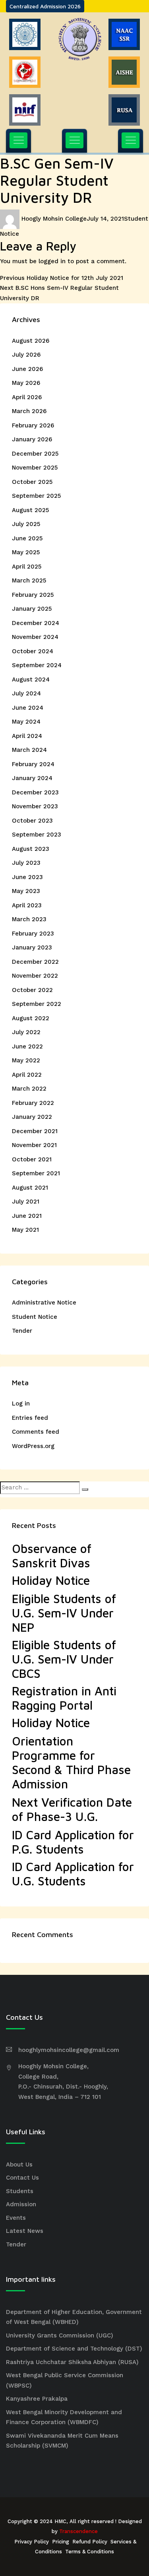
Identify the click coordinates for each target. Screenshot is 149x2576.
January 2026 (32, 439)
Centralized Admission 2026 (45, 6)
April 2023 (27, 905)
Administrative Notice (44, 1303)
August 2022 (31, 1018)
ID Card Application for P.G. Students (73, 1842)
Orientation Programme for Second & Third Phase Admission (71, 1762)
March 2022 (29, 1089)
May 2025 (26, 552)
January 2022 (32, 1117)
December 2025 (35, 454)
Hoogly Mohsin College (54, 219)
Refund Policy (90, 2542)
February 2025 (33, 595)
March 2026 (29, 411)
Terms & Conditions (90, 2552)
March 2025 (29, 580)
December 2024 (36, 623)
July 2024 (26, 693)
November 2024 (35, 637)
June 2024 (28, 708)
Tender (22, 1331)
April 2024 (27, 736)
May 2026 (26, 383)
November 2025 (35, 468)
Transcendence (78, 2531)
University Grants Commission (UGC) (60, 2335)
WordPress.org (33, 1446)
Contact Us (22, 2178)
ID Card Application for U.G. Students (73, 1874)
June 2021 (27, 1216)
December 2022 (35, 962)
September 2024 (37, 665)
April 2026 (27, 397)
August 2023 (31, 849)
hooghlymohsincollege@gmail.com (69, 2050)
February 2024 (33, 764)
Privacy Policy (32, 2542)
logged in (52, 261)
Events (16, 2218)
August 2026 (31, 341)
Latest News (25, 2231)
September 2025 (36, 496)
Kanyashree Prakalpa (37, 2399)
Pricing (61, 2542)
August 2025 (30, 510)
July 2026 (26, 355)
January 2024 (32, 778)
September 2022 (37, 1004)
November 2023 (35, 806)
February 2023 (33, 934)
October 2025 (32, 482)
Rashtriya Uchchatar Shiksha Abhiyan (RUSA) (72, 2362)
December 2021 (35, 1131)
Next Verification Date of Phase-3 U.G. (72, 1809)
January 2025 (32, 609)
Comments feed (36, 1432)
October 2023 (32, 821)
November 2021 (34, 1145)
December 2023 (35, 792)
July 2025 (26, 524)
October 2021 (32, 1159)
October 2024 (33, 651)
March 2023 (29, 919)
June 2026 (27, 369)
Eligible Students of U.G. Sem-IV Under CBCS (64, 1659)
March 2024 (29, 750)
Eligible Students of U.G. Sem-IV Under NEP (64, 1613)
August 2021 (30, 1188)
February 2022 (33, 1103)
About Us (19, 2164)
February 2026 (33, 425)
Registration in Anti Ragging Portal (64, 1698)
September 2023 (37, 835)
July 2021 (26, 1202)
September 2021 (36, 1173)
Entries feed (30, 1418)
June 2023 (27, 877)
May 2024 (26, 722)
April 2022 (27, 1075)
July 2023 (26, 863)
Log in (21, 1404)
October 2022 (32, 990)
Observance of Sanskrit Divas (52, 1556)
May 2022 (26, 1060)
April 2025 (27, 567)
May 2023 (26, 891)
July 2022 (26, 1032)
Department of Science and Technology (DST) (74, 2349)
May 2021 (25, 1230)
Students (20, 2191)
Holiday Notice (51, 1580)
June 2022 (27, 1046)
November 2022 (35, 976)
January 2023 (32, 947)
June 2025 (27, 538)
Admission (21, 2204)
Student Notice (35, 1317)
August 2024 (31, 679)
